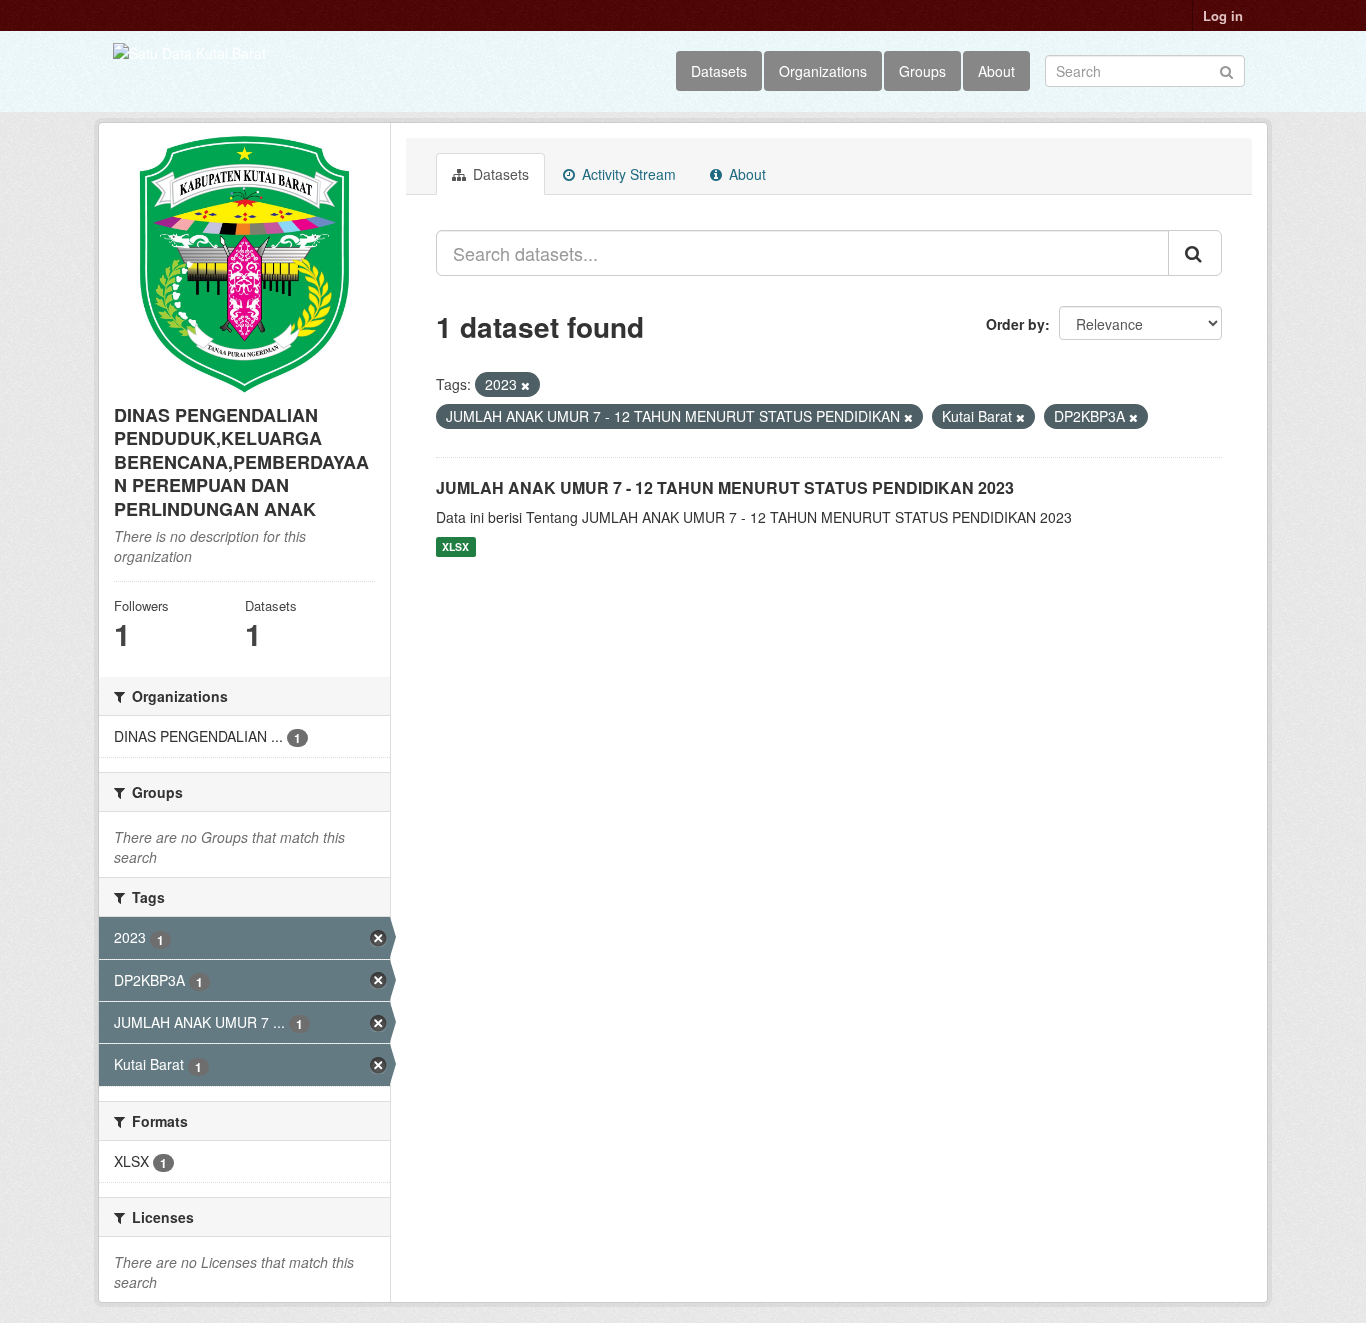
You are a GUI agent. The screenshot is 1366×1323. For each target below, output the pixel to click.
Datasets (719, 71)
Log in (1223, 15)
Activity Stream (627, 174)
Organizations (823, 71)
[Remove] (525, 385)
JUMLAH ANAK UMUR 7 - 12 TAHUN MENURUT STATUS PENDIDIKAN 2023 (725, 487)
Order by (1015, 324)
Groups (922, 71)
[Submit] (1226, 69)
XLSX (455, 546)
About (996, 71)
